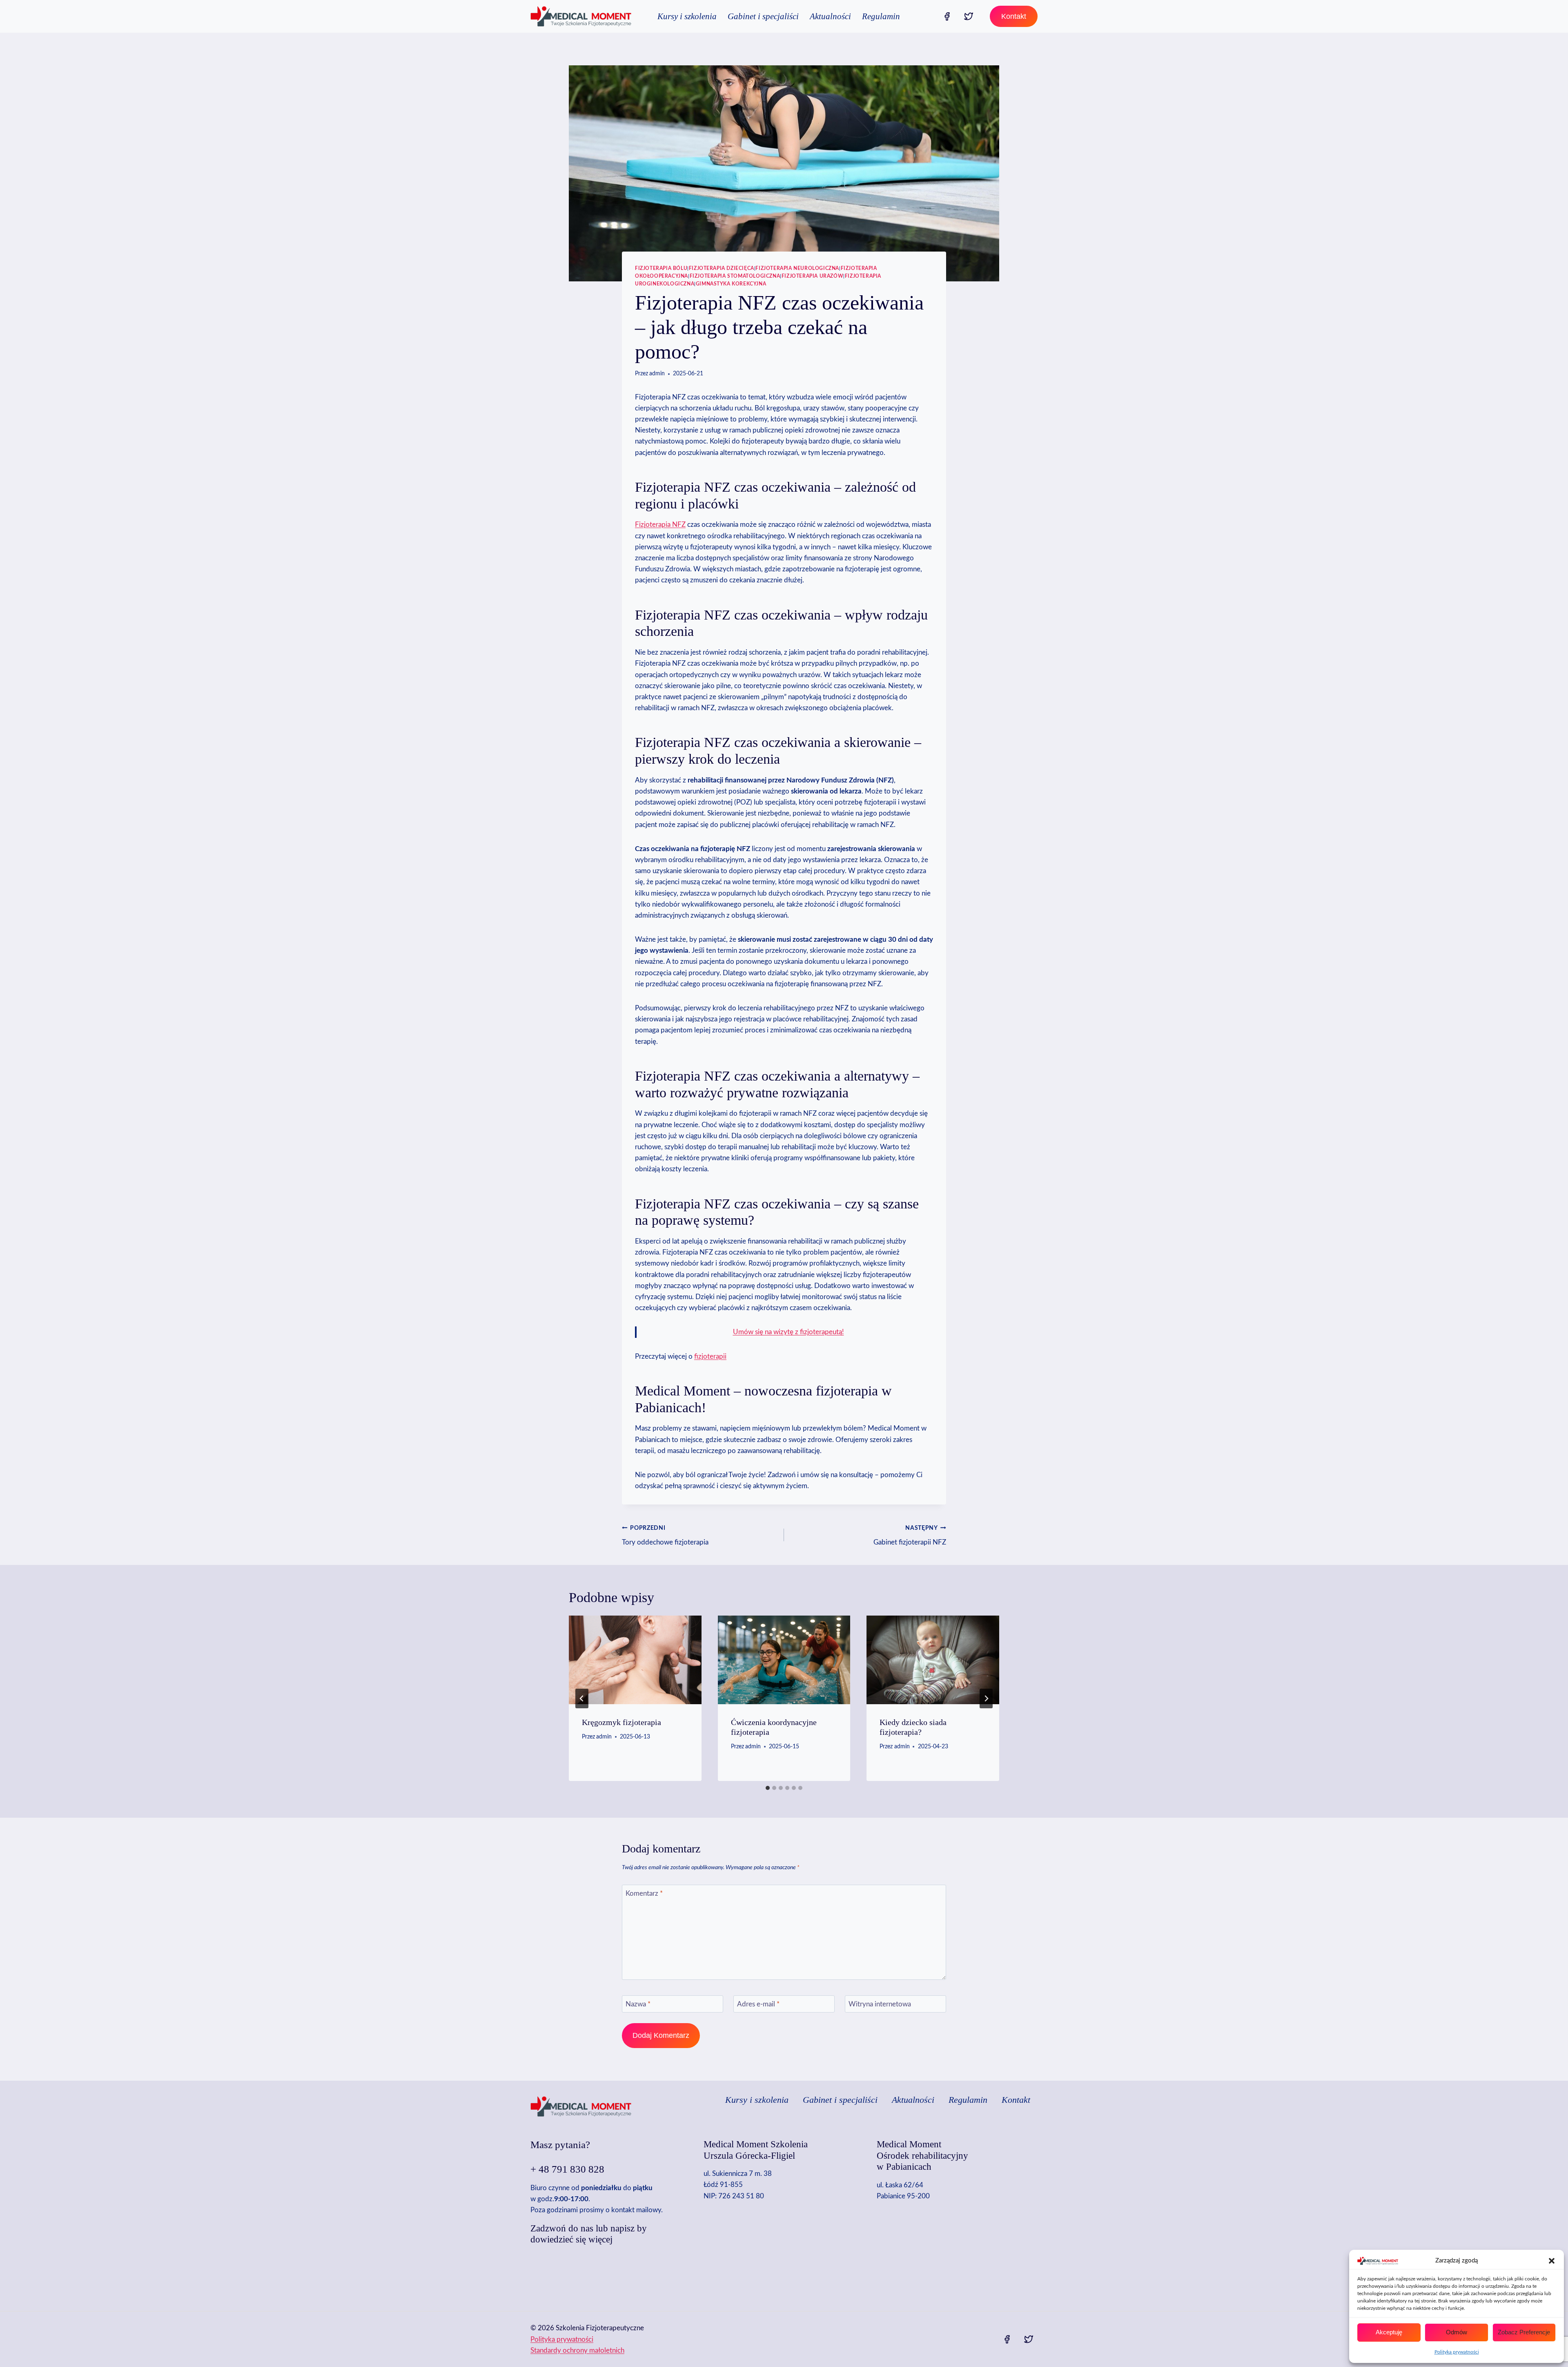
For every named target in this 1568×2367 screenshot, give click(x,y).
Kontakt (1014, 16)
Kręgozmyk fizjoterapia (621, 1722)
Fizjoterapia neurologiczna (797, 268)
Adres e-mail (758, 2004)
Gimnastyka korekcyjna (731, 284)
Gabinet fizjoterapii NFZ (910, 1536)
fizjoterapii (710, 1356)
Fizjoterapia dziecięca (722, 268)
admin (657, 374)
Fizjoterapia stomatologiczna (735, 276)
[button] (1552, 2261)
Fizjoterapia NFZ (660, 525)
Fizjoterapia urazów (812, 276)
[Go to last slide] (582, 1698)
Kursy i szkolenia (687, 16)
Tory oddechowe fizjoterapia (665, 1536)
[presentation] (635, 1660)
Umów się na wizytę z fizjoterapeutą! (788, 1332)
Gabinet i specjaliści (763, 16)
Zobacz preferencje (1524, 2332)
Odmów (1457, 2332)
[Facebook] (947, 16)
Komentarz (644, 1893)
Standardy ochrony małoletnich (577, 2350)
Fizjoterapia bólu (661, 268)
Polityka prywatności (1457, 2352)
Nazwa (638, 2004)
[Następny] (986, 1698)
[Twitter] (969, 16)
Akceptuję (1389, 2332)
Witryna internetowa (880, 2004)
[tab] (768, 1788)
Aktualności (830, 16)
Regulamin (881, 16)
